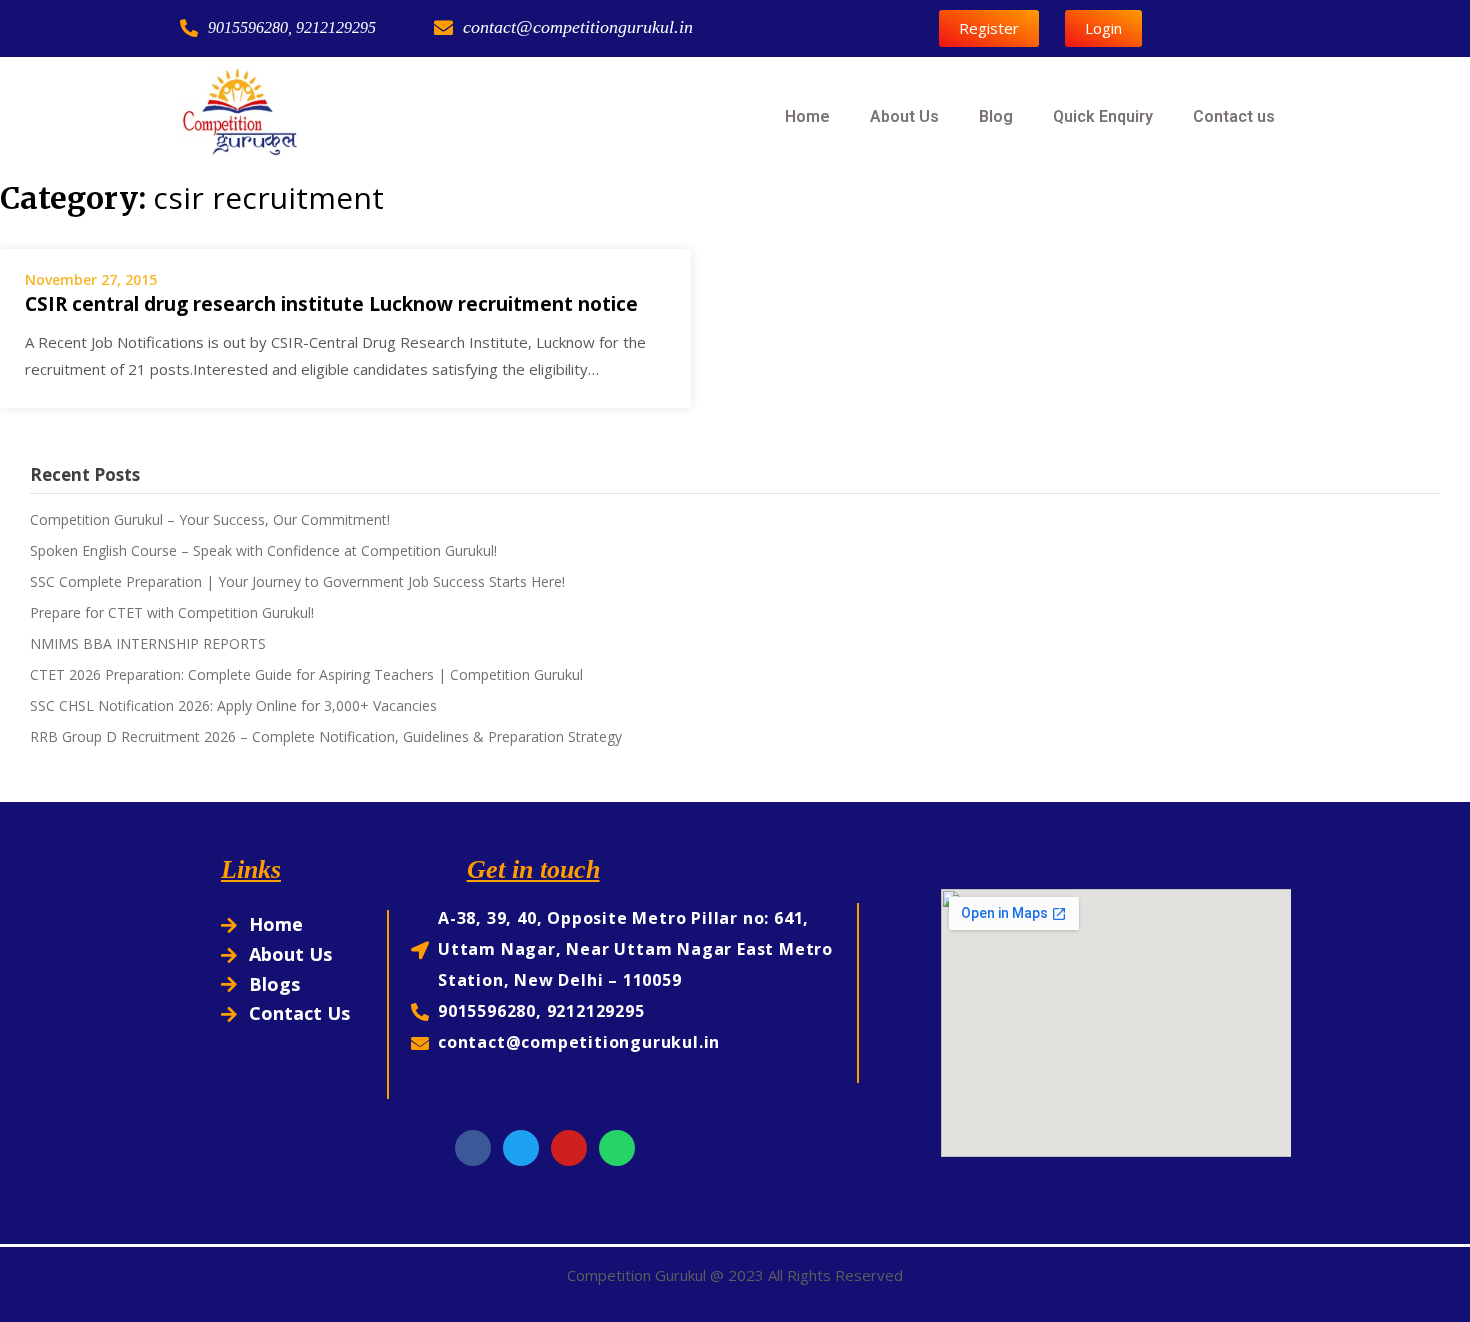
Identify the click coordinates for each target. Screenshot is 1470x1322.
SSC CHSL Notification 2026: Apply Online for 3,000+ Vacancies (233, 705)
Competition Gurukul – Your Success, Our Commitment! (210, 519)
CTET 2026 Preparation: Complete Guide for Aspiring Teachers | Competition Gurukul (306, 674)
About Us (904, 116)
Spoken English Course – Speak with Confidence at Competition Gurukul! (263, 550)
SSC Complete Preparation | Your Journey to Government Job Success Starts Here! (297, 581)
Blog (996, 116)
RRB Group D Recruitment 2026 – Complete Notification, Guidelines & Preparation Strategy (326, 736)
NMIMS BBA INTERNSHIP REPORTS (148, 643)
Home (807, 116)
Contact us (1234, 116)
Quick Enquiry (1103, 116)
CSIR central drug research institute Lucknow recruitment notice (331, 304)
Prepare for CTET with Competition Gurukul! (172, 612)
